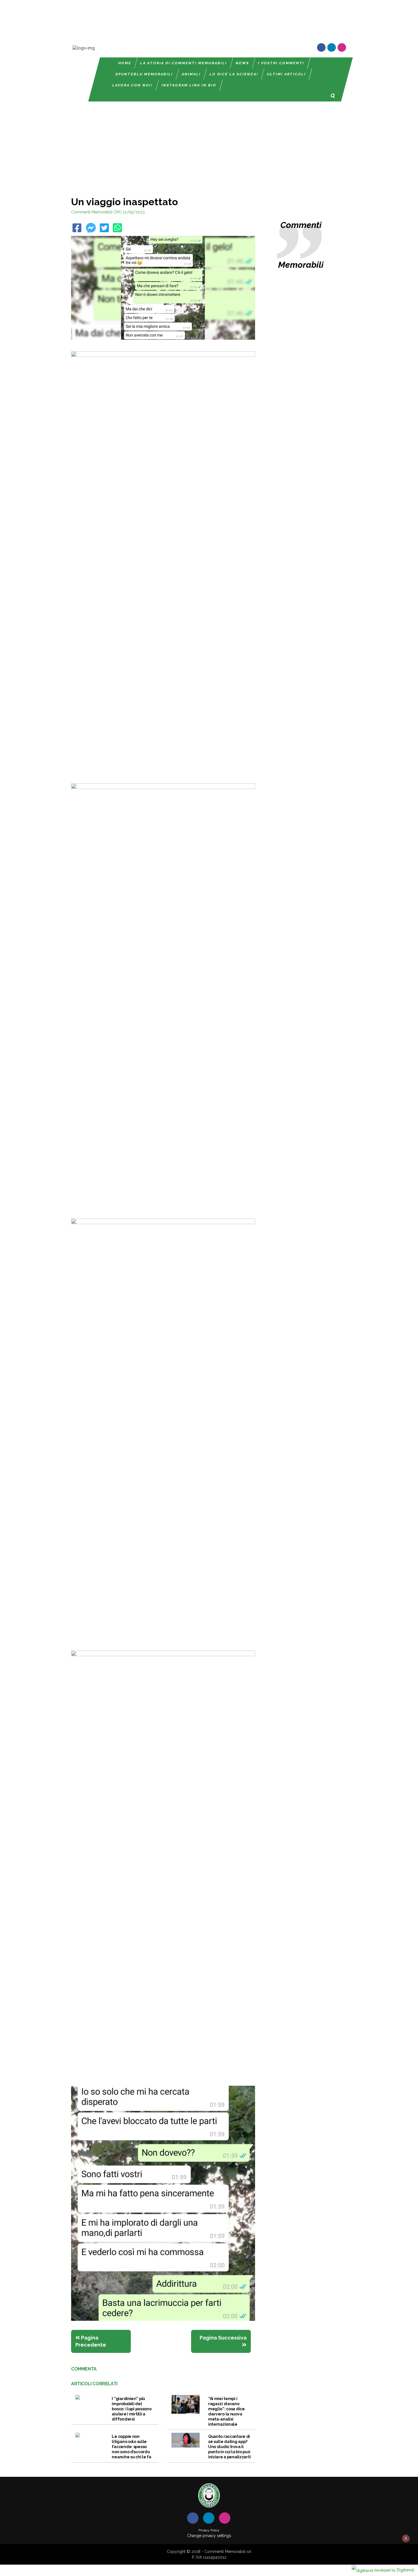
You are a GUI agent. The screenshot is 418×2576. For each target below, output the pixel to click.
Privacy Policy (209, 2530)
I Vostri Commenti (281, 63)
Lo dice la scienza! (234, 74)
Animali (191, 74)
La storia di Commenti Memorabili (184, 63)
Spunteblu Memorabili (144, 74)
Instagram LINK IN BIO (189, 85)
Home (125, 63)
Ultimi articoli (286, 74)
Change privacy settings (209, 2536)
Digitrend (394, 2570)
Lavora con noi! (133, 85)
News (242, 63)
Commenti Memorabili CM (95, 212)
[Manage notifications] (406, 2538)
